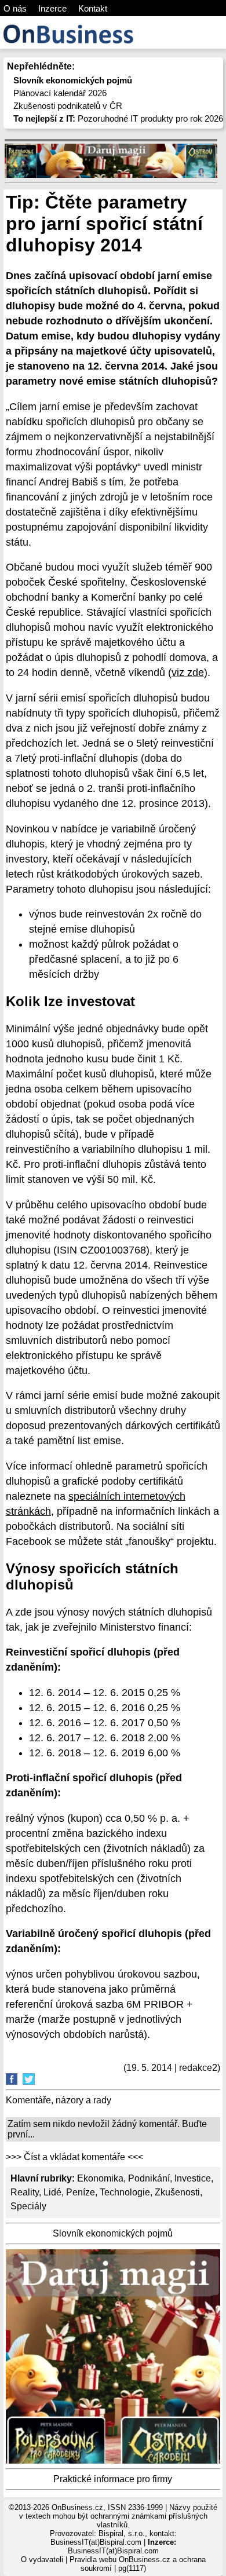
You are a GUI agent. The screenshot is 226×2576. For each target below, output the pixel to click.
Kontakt (93, 8)
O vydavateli (42, 2559)
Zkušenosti (177, 2192)
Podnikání (149, 2178)
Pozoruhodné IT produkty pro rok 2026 (118, 118)
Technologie (125, 2192)
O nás (15, 8)
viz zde (188, 673)
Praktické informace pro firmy (113, 2479)
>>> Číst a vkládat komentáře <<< (74, 2157)
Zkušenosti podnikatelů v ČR (68, 106)
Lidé (52, 2192)
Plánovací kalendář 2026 (60, 93)
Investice (193, 2178)
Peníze (81, 2192)
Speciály (28, 2206)
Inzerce (52, 8)
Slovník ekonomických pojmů (113, 2233)
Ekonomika (100, 2178)
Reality (25, 2192)
